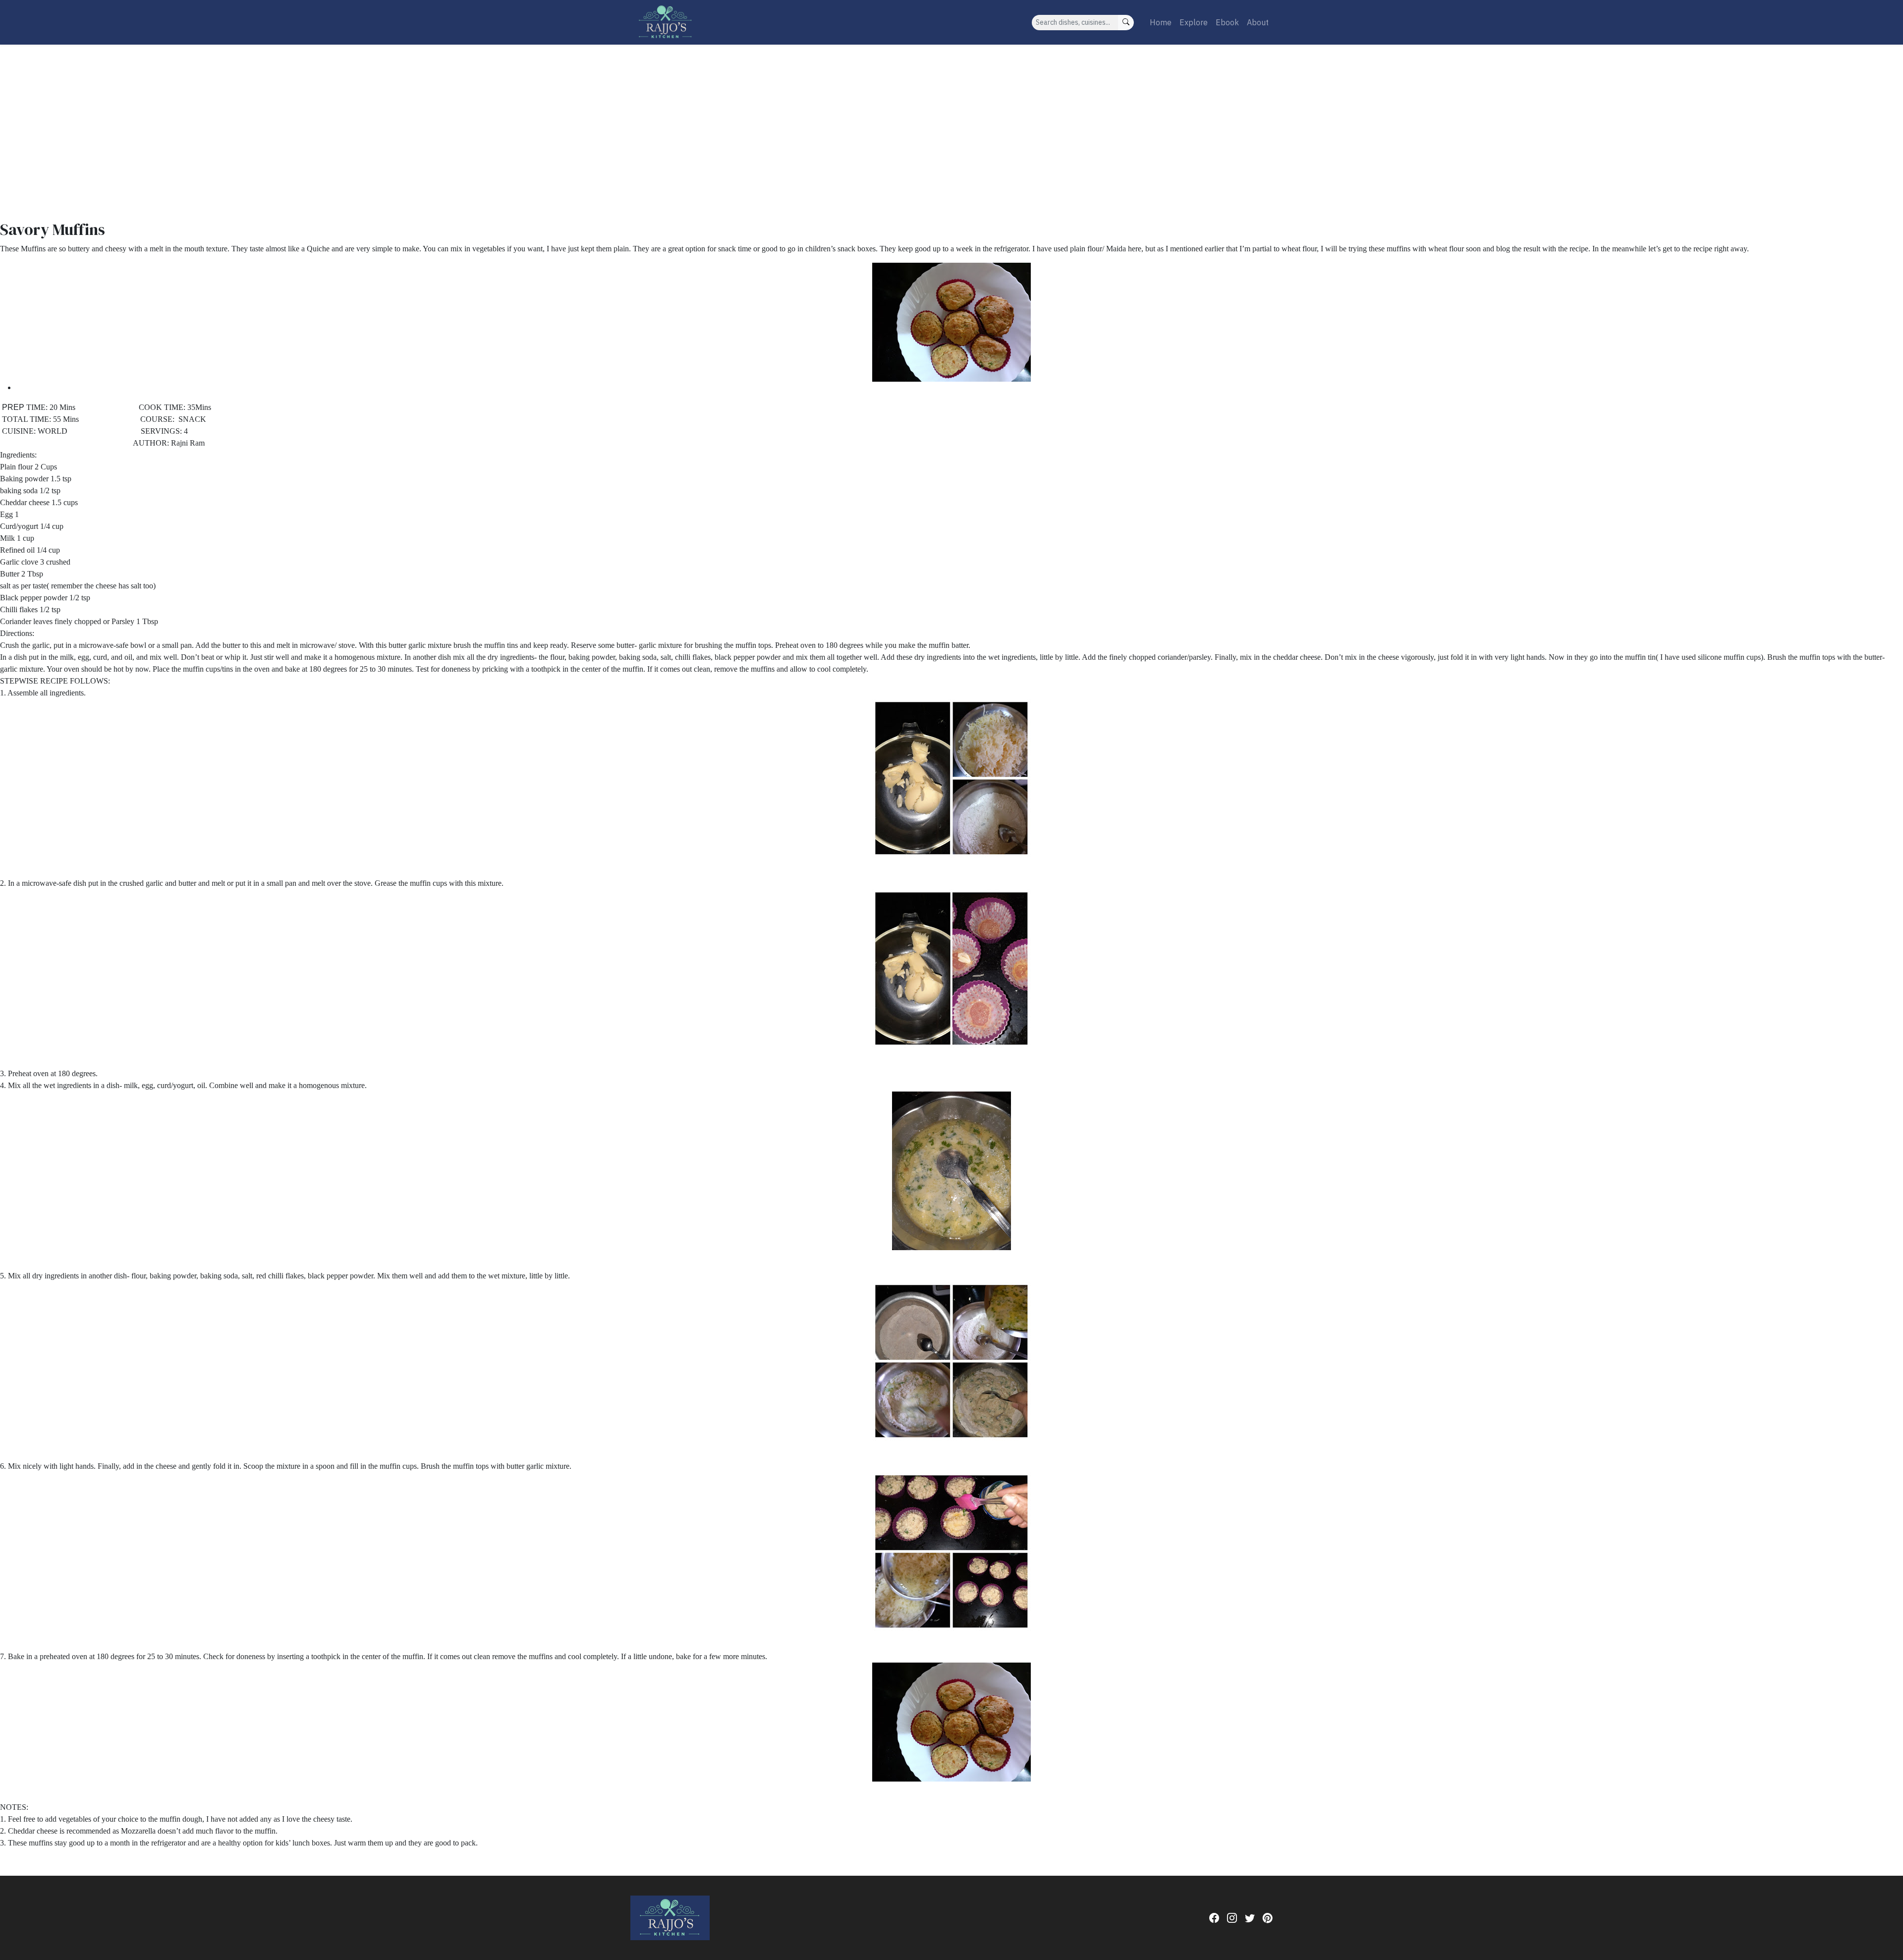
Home (1161, 22)
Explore (1194, 22)
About (1258, 22)
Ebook (1227, 22)
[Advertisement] (951, 119)
